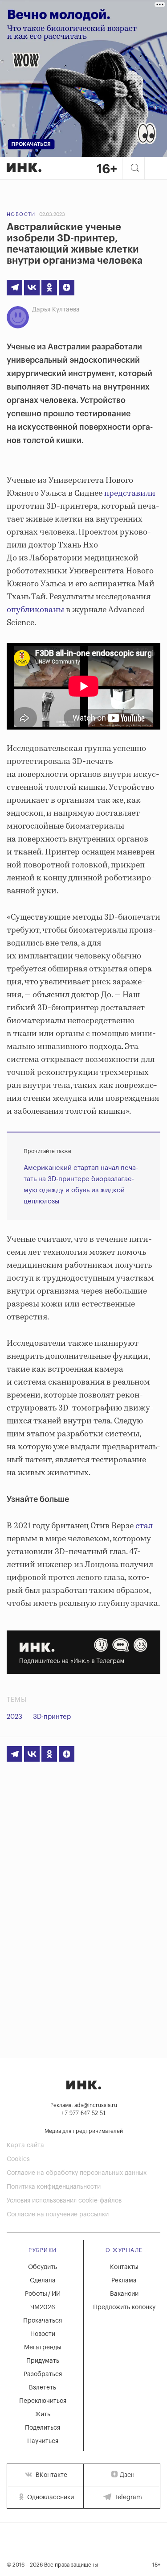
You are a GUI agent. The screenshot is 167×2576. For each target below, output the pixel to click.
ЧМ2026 (43, 2307)
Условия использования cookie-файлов (64, 2201)
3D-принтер (52, 1717)
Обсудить (43, 2267)
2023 (14, 1717)
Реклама (124, 2281)
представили (130, 494)
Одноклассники (50, 2497)
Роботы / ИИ (43, 2294)
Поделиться (43, 2428)
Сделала (43, 2281)
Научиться (43, 2441)
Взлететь (43, 2388)
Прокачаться (43, 2321)
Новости (21, 214)
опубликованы (35, 610)
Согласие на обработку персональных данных (77, 2173)
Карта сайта (25, 2145)
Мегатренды (43, 2348)
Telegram (127, 2497)
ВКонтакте (51, 2475)
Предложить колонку (124, 2307)
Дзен (127, 2475)
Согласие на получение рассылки (58, 2215)
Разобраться (43, 2374)
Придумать (43, 2361)
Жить (43, 2414)
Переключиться (43, 2401)
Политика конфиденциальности (54, 2187)
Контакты (124, 2267)
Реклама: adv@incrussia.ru (84, 2105)
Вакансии (124, 2294)
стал (144, 1526)
